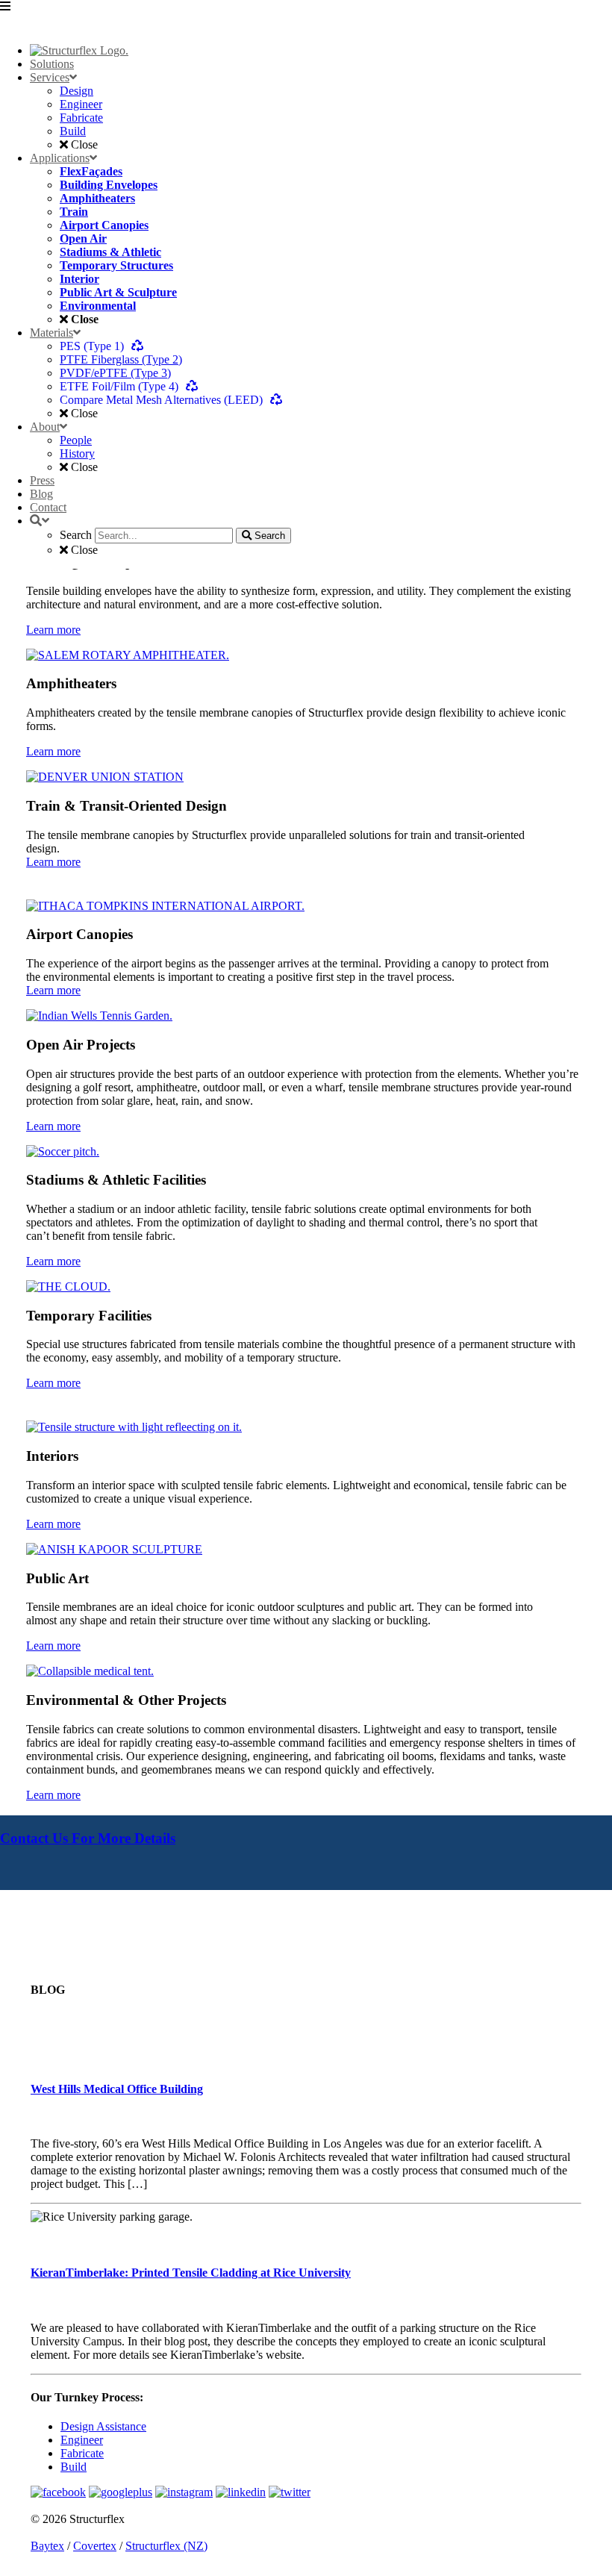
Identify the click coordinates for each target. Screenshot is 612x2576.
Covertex (95, 2546)
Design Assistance (103, 2426)
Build (74, 2467)
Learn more (53, 630)
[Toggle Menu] (306, 16)
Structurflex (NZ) (166, 2546)
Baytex (47, 2546)
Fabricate (82, 2453)
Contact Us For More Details (88, 1838)
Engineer (82, 2440)
